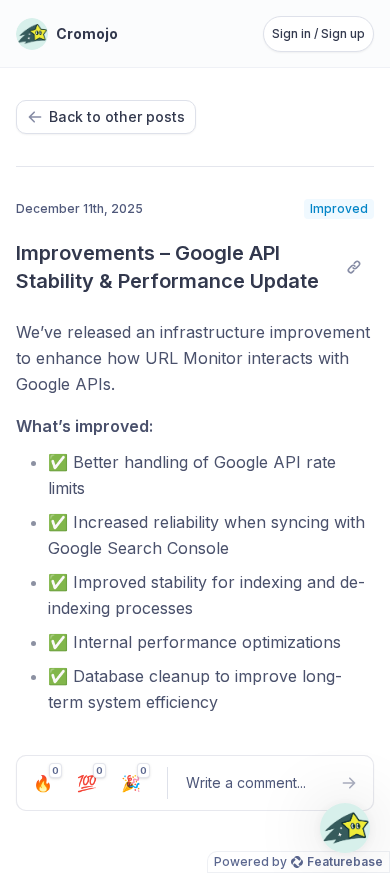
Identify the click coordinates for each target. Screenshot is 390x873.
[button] (345, 828)
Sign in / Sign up (318, 33)
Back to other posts (117, 116)
